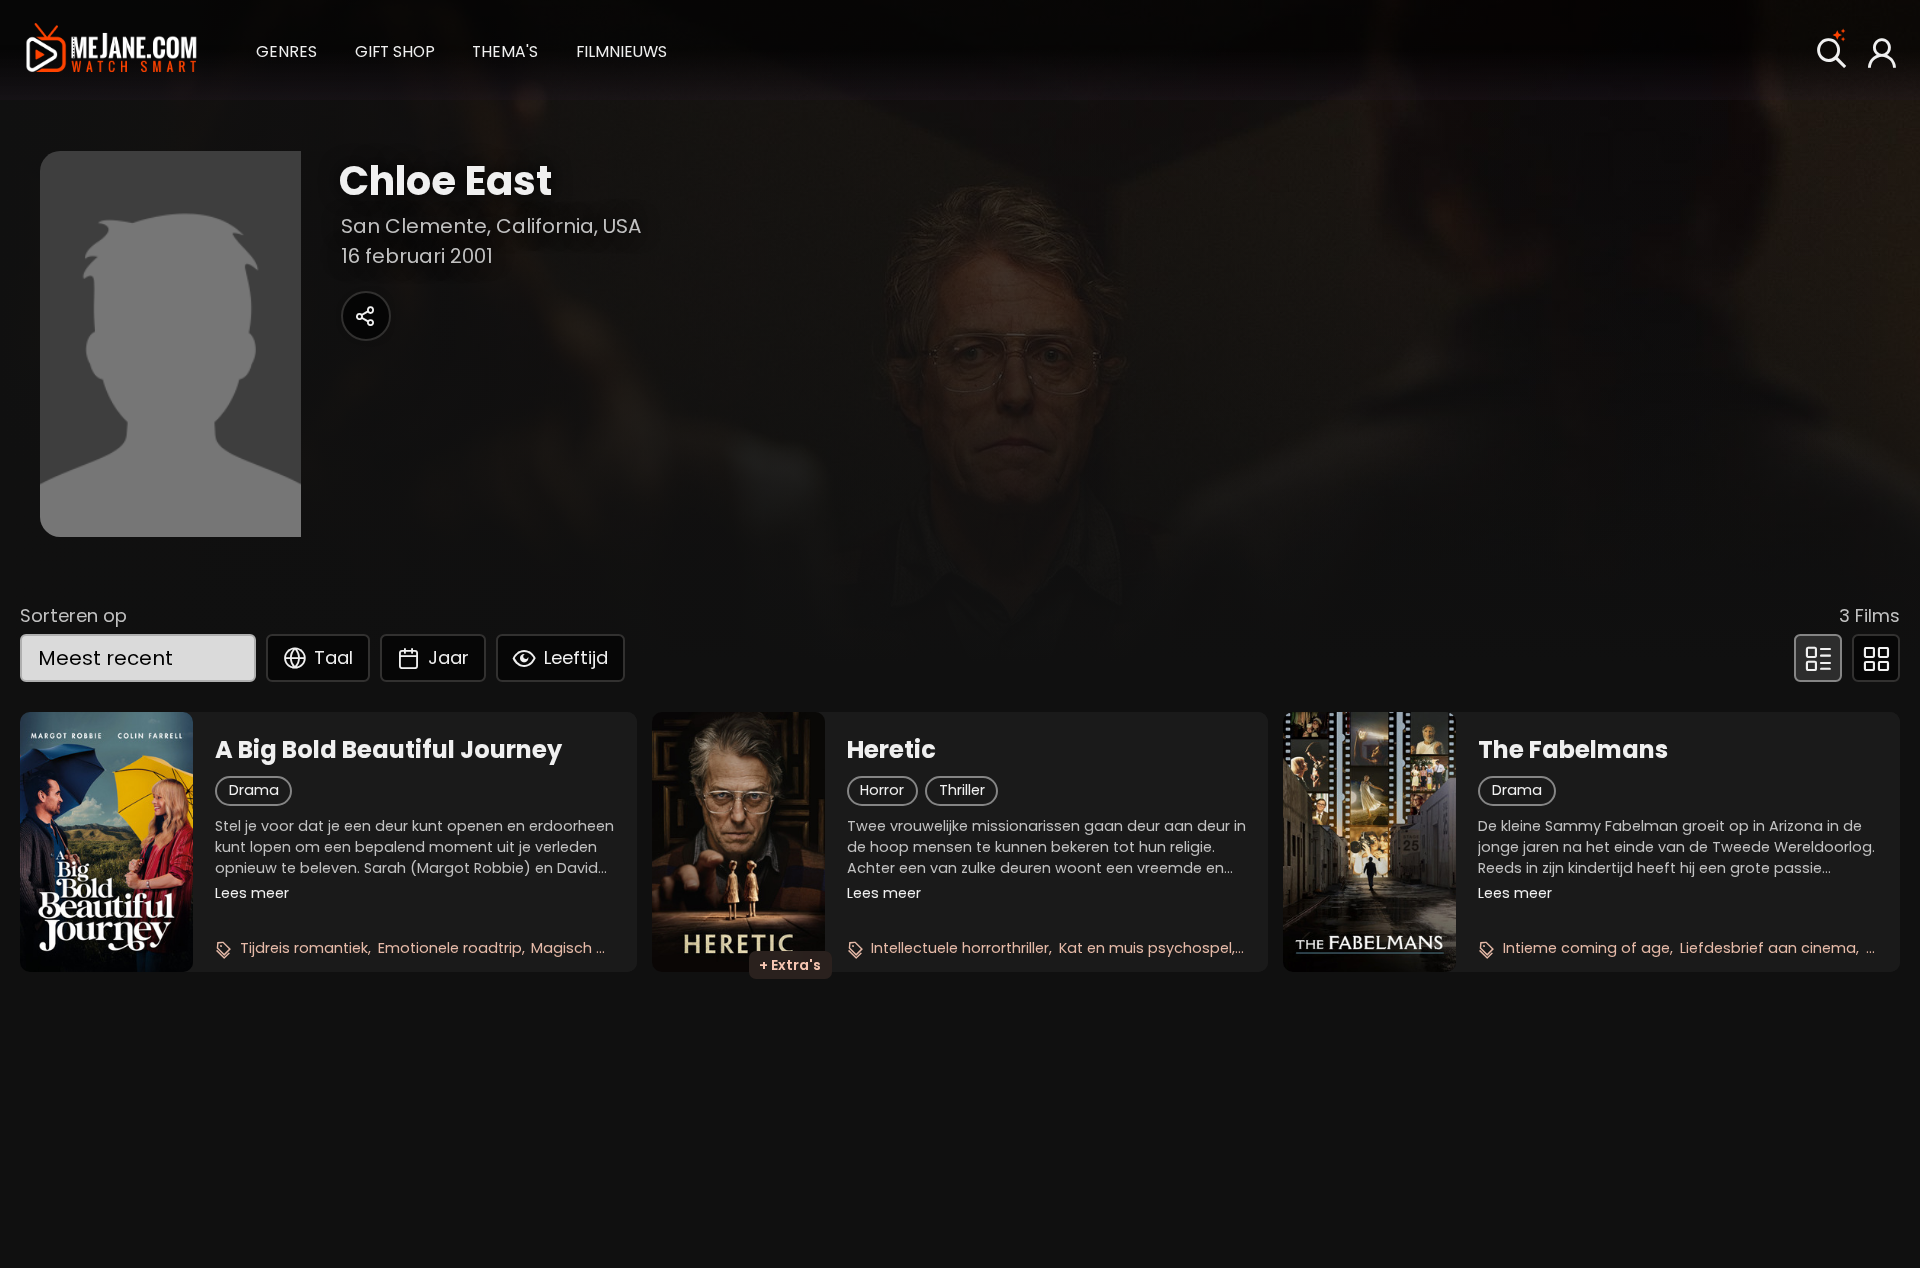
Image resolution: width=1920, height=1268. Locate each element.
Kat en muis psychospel (1145, 948)
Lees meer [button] (252, 893)
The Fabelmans (1573, 750)
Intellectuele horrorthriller (960, 948)
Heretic (891, 750)
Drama (254, 790)
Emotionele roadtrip (450, 948)
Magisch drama (588, 948)
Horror (882, 790)
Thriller (962, 790)
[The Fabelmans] (1369, 842)
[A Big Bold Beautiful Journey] (106, 842)
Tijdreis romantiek (304, 948)
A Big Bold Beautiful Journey (388, 750)
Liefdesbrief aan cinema (1768, 948)
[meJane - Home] (111, 49)
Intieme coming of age (1586, 948)
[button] (286, 49)
